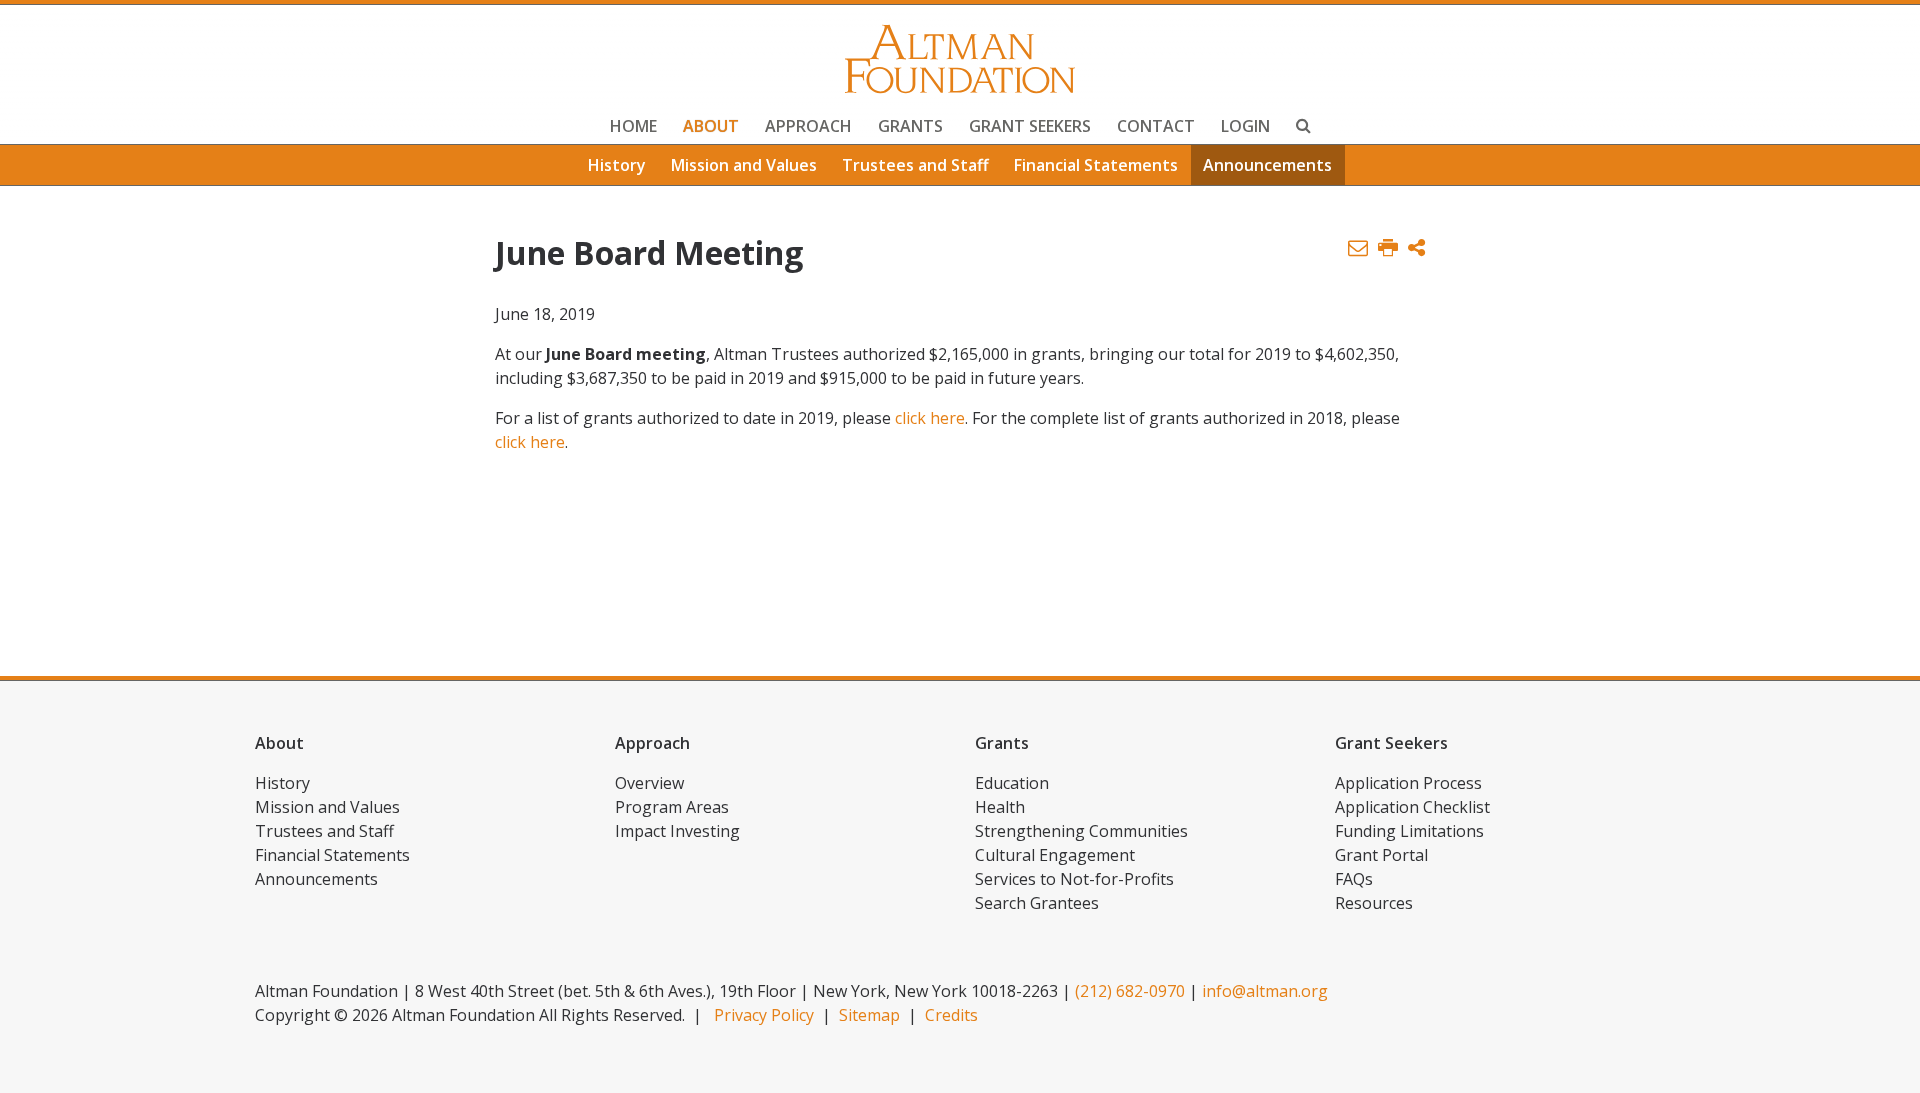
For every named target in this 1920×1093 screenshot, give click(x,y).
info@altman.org (1265, 991)
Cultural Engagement (1055, 855)
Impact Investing (677, 831)
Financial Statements (1096, 165)
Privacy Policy (764, 1015)
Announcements (1267, 165)
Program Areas (672, 807)
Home (633, 126)
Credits (951, 1015)
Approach (808, 126)
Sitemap (869, 1015)
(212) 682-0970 (1130, 991)
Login (1245, 126)
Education (1012, 783)
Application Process (1408, 783)
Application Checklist (1412, 807)
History (617, 165)
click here (930, 418)
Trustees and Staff (915, 165)
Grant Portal (1381, 855)
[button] (1416, 248)
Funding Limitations (1409, 831)
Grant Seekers (1030, 126)
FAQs (1354, 879)
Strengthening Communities (1081, 831)
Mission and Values (744, 165)
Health (1000, 807)
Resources (1374, 903)
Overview (649, 783)
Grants (910, 126)
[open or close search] (1303, 128)
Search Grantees (1037, 903)
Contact (1156, 126)
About (711, 126)
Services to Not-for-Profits (1074, 879)
